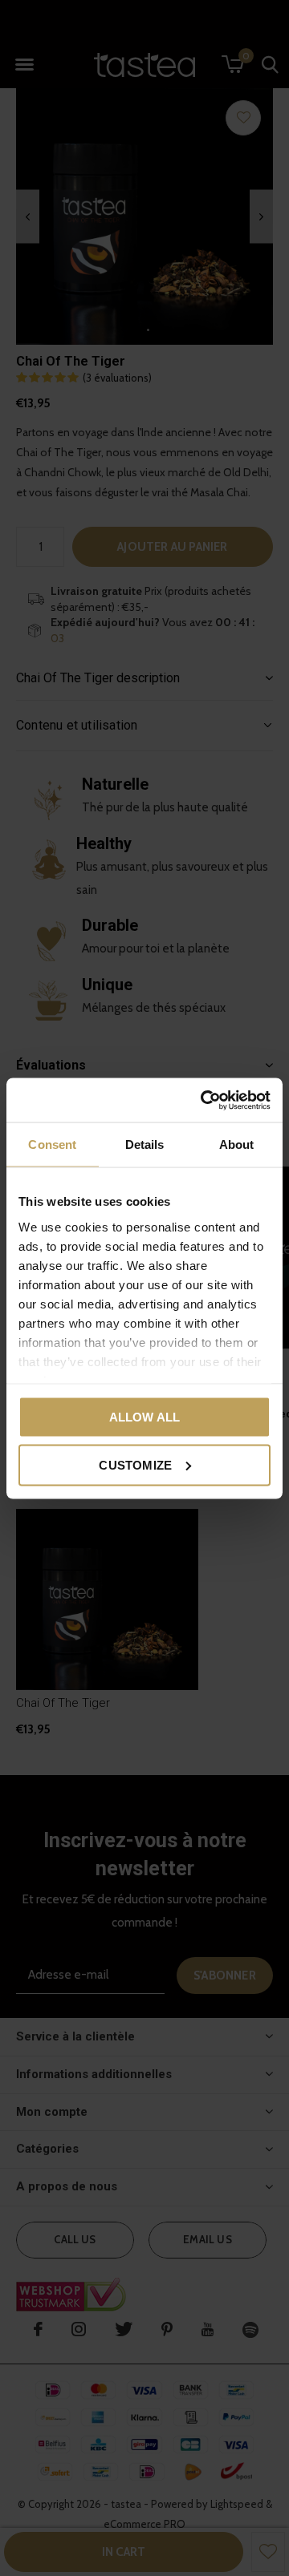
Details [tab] (145, 1144)
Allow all (145, 1417)
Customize (135, 1464)
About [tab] (237, 1144)
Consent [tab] (52, 1144)
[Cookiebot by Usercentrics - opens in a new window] (204, 1100)
